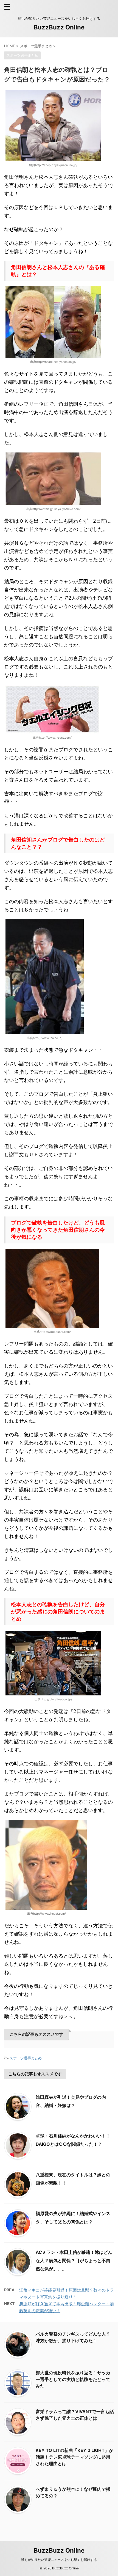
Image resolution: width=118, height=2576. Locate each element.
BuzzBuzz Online (59, 27)
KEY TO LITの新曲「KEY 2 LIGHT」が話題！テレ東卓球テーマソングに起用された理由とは (75, 2457)
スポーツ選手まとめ (26, 2058)
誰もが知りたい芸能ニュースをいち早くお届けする (59, 2560)
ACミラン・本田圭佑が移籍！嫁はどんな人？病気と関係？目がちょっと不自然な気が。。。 (74, 2260)
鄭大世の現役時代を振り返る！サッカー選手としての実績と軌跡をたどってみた (73, 2379)
